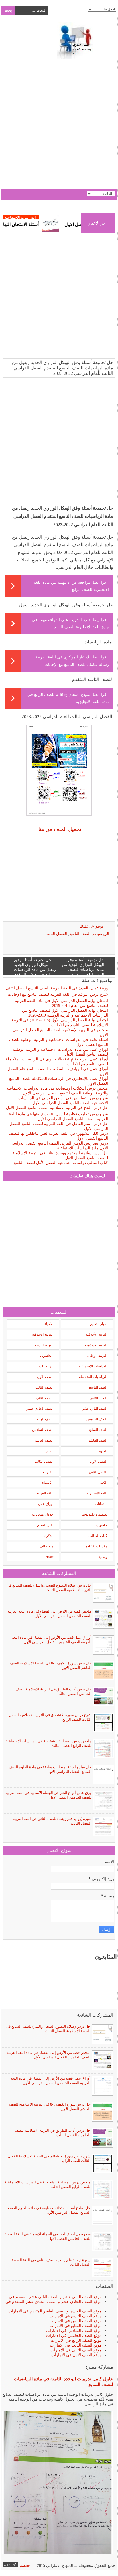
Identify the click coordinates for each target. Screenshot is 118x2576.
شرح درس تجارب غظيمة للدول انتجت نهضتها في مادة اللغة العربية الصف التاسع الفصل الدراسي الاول (58, 1116)
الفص (49, 1451)
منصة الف (46, 1546)
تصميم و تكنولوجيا (94, 1514)
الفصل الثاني (98, 1472)
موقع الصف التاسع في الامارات (76, 2316)
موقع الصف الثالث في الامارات (76, 2345)
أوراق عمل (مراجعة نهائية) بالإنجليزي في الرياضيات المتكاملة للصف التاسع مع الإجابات (57, 1062)
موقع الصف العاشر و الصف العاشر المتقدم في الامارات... (53, 2311)
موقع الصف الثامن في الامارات (76, 2321)
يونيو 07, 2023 (92, 926)
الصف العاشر (98, 1440)
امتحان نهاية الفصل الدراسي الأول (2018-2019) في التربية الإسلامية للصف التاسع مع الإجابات (60, 1023)
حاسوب (102, 1525)
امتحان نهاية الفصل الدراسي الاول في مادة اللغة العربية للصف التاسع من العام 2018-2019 (61, 1003)
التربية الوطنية (97, 1356)
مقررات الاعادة (97, 1546)
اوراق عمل (46, 1504)
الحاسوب (47, 1356)
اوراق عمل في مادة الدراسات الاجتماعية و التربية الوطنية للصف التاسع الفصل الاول (60, 1052)
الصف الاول (45, 1377)
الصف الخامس (97, 1419)
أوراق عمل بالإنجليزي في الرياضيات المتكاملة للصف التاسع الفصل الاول (59, 1081)
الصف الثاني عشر (95, 1409)
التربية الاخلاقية (43, 1334)
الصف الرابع (45, 1419)
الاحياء (49, 1324)
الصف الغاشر (44, 1440)
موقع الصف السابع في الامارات (76, 2326)
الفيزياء (48, 1472)
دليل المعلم (45, 1525)
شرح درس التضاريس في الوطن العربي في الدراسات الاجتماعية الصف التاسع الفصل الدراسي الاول (63, 1100)
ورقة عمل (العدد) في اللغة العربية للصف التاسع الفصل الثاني (57, 988)
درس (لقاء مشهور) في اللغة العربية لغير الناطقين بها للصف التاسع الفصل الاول (58, 1136)
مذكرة (49, 1536)
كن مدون (10, 2564)
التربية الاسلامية (96, 1345)
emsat (49, 1557)
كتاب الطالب (98, 1536)
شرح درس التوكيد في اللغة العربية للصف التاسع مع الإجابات (58, 994)
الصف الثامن (98, 1398)
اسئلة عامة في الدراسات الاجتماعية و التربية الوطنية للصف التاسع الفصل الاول (59, 1042)
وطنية (103, 1557)
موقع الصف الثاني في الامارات (76, 2350)
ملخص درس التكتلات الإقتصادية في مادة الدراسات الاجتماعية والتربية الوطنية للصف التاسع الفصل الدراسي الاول (57, 1091)
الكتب (103, 1483)
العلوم (103, 1451)
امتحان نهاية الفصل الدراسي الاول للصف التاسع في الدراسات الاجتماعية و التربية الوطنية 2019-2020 (65, 1013)
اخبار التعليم (99, 1324)
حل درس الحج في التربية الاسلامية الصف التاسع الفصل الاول (57, 1108)
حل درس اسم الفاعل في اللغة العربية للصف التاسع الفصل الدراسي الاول (59, 1126)
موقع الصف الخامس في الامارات (74, 2336)
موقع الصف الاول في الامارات (76, 2355)
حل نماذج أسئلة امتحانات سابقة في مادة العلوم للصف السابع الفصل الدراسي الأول (50, 1769)
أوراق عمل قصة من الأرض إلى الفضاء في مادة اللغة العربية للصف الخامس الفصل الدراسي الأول (52, 1640)
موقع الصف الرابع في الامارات (76, 2340)
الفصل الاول (99, 1462)
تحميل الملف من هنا (59, 829)
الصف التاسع (80, 934)
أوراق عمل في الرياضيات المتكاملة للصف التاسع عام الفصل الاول (58, 1071)
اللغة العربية (45, 1493)
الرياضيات (101, 934)
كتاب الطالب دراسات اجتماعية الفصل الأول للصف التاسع (61, 1163)
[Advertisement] (59, 125)
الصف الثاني (45, 1398)
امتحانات (101, 1504)
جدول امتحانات (43, 1514)
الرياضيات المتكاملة (93, 1377)
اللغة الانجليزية (97, 1493)
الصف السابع (98, 1430)
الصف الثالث (44, 1387)
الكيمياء (48, 1483)
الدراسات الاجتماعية (42, 217)
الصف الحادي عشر (40, 1409)
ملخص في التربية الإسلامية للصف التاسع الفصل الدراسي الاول (60, 1032)
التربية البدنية (44, 1345)
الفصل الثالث (56, 934)
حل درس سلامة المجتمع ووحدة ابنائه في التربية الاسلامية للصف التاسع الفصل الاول (60, 1155)
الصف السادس (43, 1430)
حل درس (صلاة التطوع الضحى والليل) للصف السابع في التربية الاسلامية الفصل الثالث (49, 1588)
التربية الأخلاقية (97, 1334)
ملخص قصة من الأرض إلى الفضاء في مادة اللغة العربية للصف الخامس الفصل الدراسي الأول (49, 1614)
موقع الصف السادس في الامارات (74, 2331)
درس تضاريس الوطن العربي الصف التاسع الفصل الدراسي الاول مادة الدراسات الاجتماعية (59, 1146)
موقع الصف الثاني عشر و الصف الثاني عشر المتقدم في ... (53, 2297)
